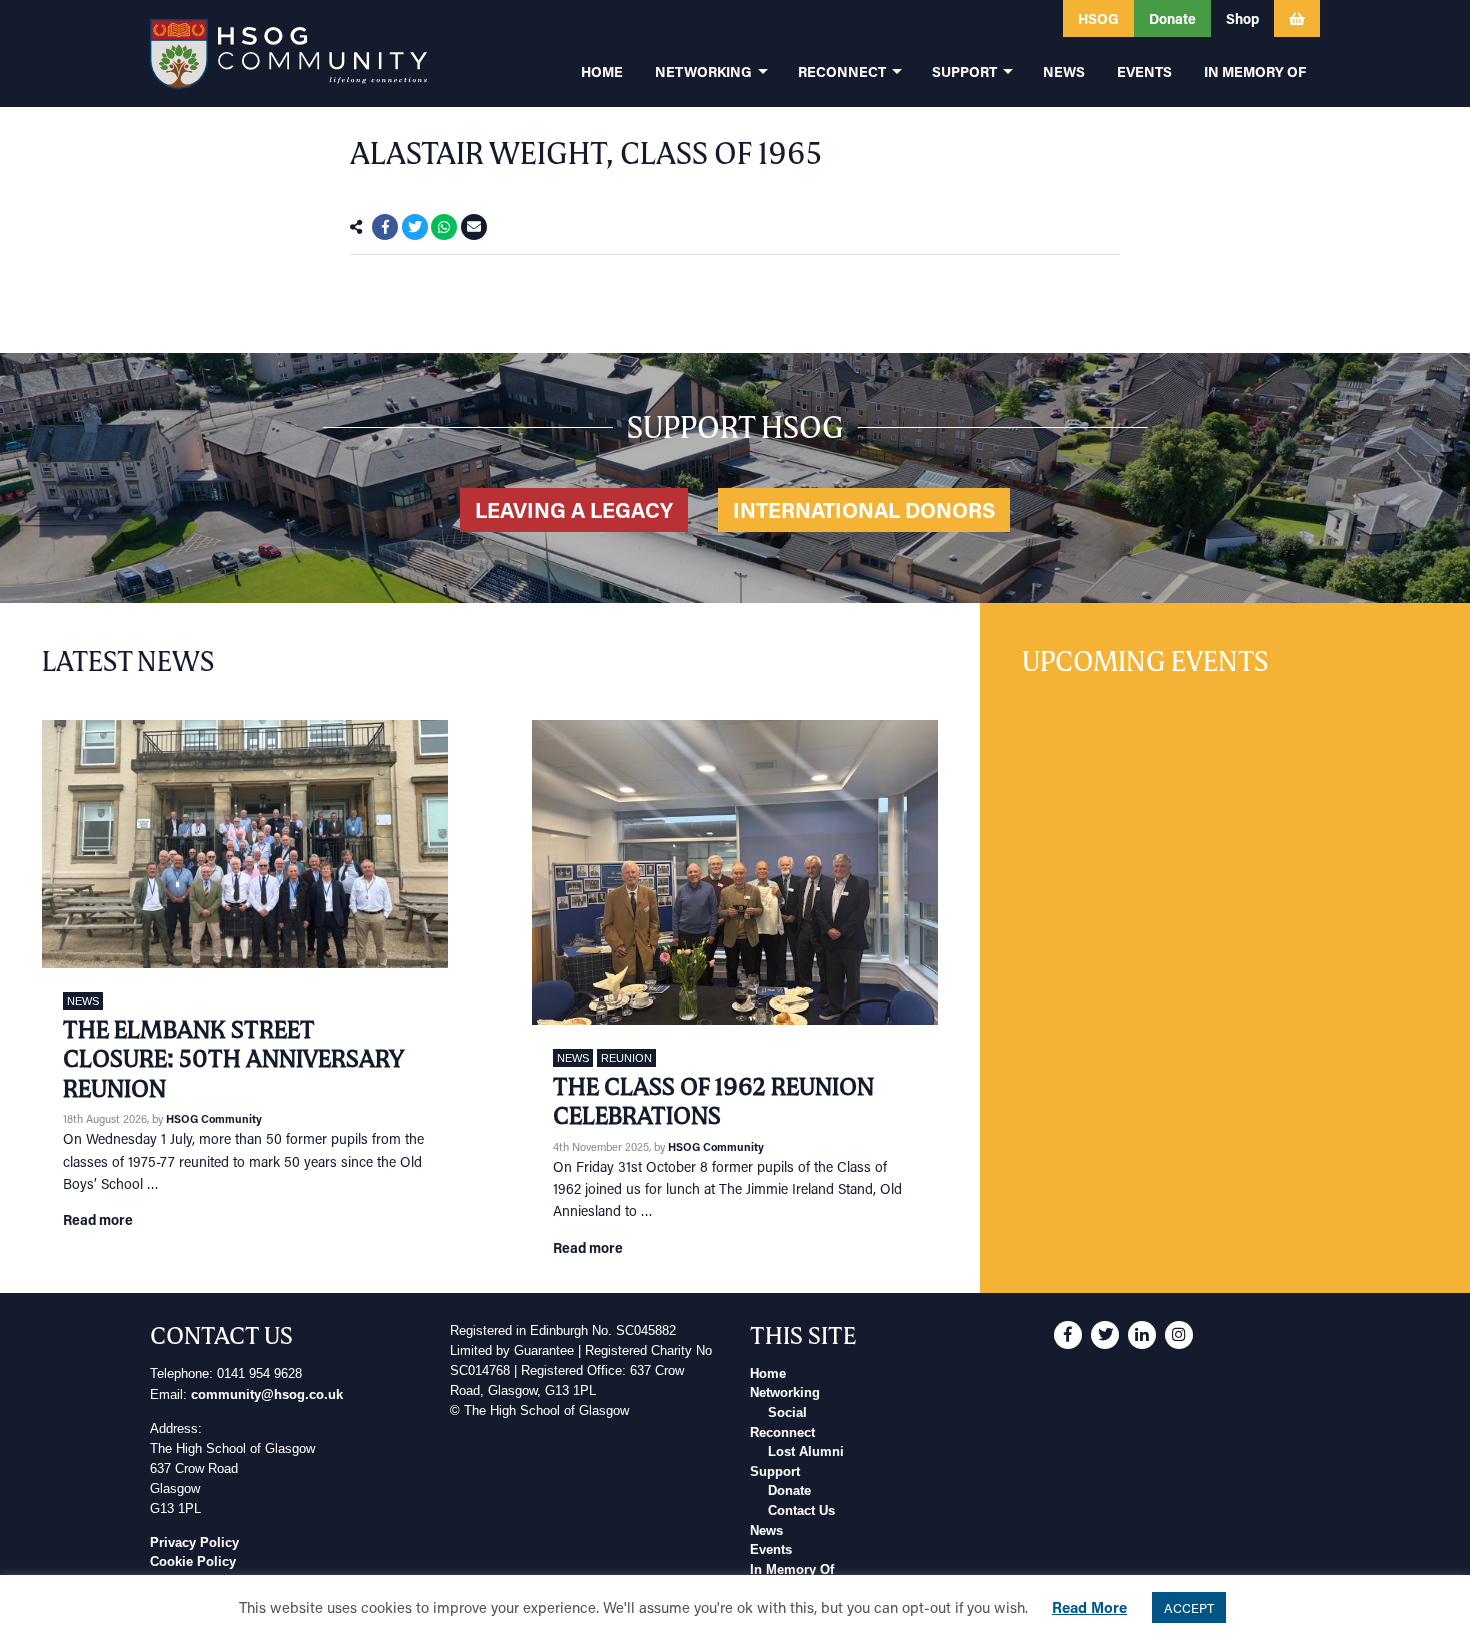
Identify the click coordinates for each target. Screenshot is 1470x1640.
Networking (785, 1393)
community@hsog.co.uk (267, 1395)
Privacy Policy (194, 1543)
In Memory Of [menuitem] (1255, 71)
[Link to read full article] (245, 843)
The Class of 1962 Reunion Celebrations (713, 1101)
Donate (789, 1491)
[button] (934, 18)
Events (771, 1550)
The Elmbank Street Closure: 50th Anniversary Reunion (233, 1059)
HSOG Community (214, 1118)
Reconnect (782, 1433)
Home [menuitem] (602, 71)
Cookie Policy (193, 1562)
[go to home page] (288, 53)
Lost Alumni (806, 1452)
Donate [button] (1172, 18)
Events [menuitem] (1144, 71)
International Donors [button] (864, 510)
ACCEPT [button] (1189, 1607)
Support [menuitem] (964, 71)
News (83, 1001)
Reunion (626, 1058)
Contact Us (801, 1511)
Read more (98, 1219)
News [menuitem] (1064, 71)
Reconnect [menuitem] (842, 71)
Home (768, 1374)
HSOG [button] (1098, 18)
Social (787, 1413)
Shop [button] (1242, 18)
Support (775, 1472)
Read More (1089, 1607)
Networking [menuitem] (703, 71)
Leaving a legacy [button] (574, 510)
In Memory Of (792, 1570)
